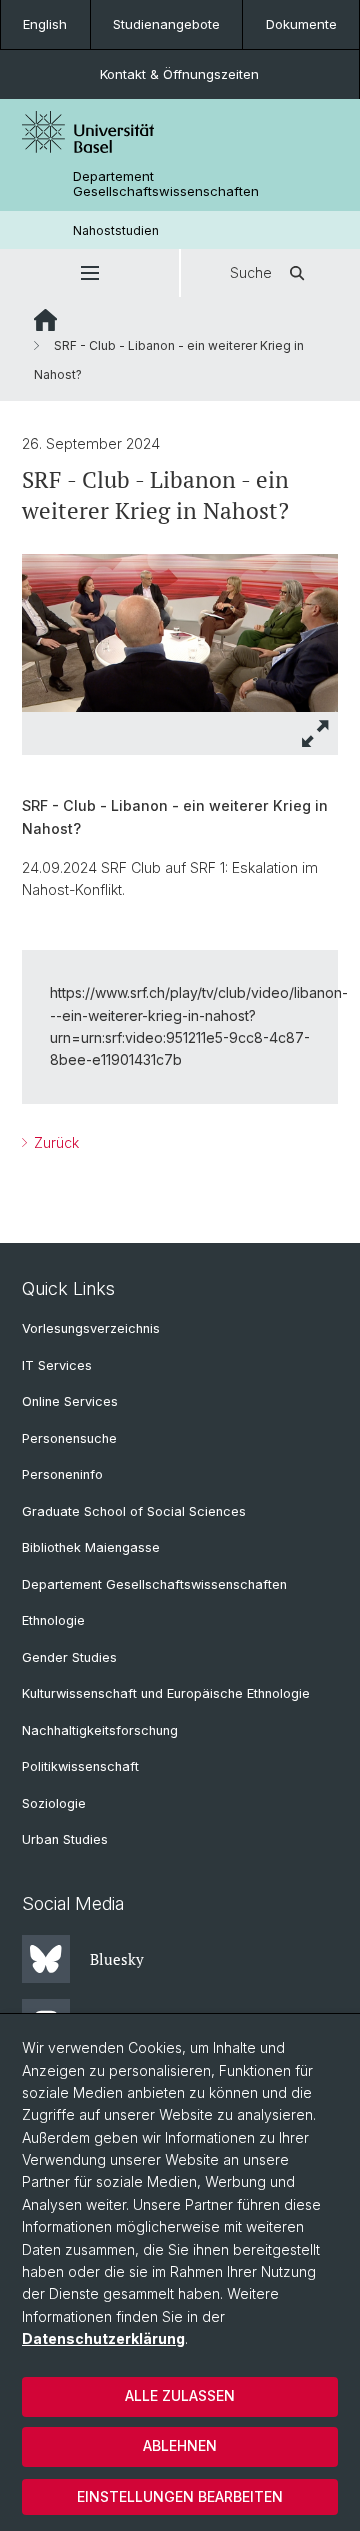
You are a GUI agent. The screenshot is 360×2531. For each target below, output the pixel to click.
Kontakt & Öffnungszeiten (179, 74)
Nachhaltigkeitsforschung (100, 1730)
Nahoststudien (116, 230)
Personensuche (69, 1438)
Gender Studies (69, 1657)
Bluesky (117, 1959)
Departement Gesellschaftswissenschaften (166, 184)
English (45, 24)
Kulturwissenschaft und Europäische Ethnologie (166, 1693)
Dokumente (301, 24)
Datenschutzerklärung (103, 2338)
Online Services (70, 1401)
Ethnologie (53, 1620)
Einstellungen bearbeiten (180, 2496)
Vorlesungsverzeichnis (91, 1328)
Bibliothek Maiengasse (91, 1547)
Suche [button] (251, 272)
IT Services (57, 1365)
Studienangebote (166, 24)
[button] (89, 273)
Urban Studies (65, 1839)
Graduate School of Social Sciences (134, 1511)
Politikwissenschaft (80, 1766)
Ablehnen (180, 2445)
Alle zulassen (180, 2395)
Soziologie (54, 1803)
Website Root (45, 320)
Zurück (54, 1142)
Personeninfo (62, 1474)
